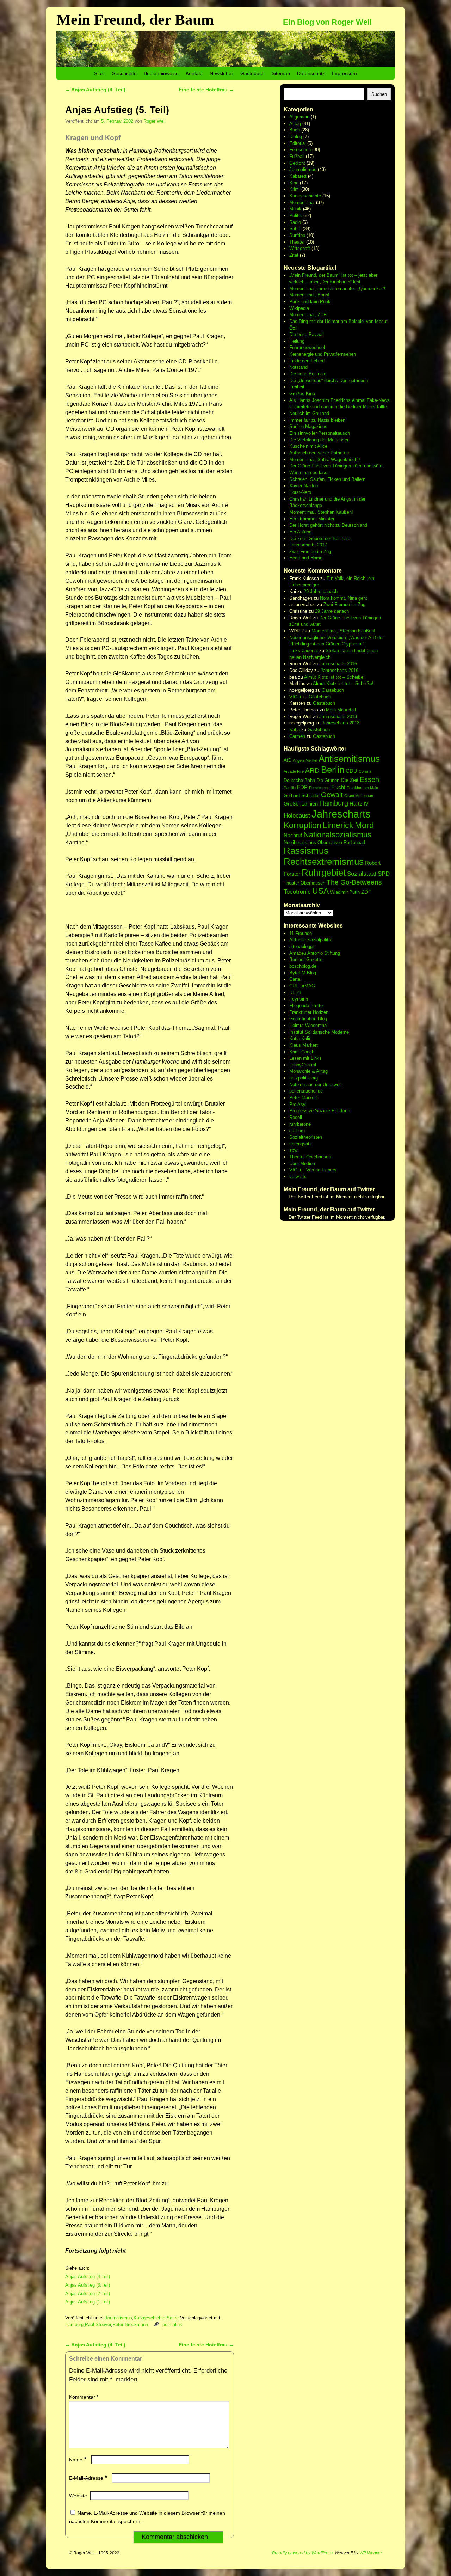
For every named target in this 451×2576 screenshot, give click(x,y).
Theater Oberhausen (304, 883)
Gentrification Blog (308, 1019)
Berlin (333, 770)
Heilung (297, 341)
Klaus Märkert (304, 1045)
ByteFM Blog (303, 973)
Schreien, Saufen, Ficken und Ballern (327, 479)
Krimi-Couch (302, 1052)
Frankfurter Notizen (309, 1012)
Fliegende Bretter (307, 1006)
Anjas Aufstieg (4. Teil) (95, 90)
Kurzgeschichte (149, 2318)
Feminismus (319, 788)
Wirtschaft (300, 248)
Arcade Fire (294, 771)
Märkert (309, 1098)
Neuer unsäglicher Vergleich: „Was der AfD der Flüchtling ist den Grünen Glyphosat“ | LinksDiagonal (336, 644)
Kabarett (298, 176)
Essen (369, 779)
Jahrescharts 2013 (338, 717)
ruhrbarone (300, 1124)
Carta (295, 979)
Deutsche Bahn (299, 780)
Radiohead (354, 842)
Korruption (302, 825)
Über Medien (302, 1164)
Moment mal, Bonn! (309, 295)
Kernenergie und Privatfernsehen (323, 354)
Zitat (294, 255)
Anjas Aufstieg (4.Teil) (88, 2277)
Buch (295, 130)
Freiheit (297, 387)
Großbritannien (301, 804)
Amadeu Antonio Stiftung (315, 953)
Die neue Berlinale (308, 374)
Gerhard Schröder (302, 796)
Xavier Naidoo (304, 486)
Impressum (344, 73)
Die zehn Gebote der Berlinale (320, 539)
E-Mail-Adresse (88, 2478)
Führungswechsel (307, 347)
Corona (365, 771)
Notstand (298, 367)
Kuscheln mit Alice (308, 446)
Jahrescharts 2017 (308, 545)
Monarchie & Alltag (308, 1071)
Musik (295, 209)
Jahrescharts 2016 (338, 664)
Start (99, 73)
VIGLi (295, 697)
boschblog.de (303, 966)
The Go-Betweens (354, 882)
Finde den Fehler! (307, 361)
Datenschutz (311, 73)
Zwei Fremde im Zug (310, 552)
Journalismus (119, 2318)
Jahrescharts (341, 814)
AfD (288, 760)
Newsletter (221, 73)
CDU (351, 771)
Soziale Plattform (333, 1111)
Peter (295, 1098)
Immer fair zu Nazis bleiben (317, 420)
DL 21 (295, 993)
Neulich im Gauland (309, 413)
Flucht (338, 787)
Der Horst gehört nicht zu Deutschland (328, 525)
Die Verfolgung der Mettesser (319, 440)
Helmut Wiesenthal (308, 1025)
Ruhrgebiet (324, 873)
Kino (294, 183)
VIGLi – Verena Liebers (313, 1170)
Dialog (296, 137)
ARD (312, 770)
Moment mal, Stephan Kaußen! (321, 512)
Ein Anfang (300, 532)
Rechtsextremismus (324, 862)
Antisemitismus (349, 759)
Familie (290, 788)
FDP (302, 787)
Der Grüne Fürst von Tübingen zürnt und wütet (336, 466)
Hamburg (74, 2324)
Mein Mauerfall (341, 710)
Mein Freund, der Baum (135, 20)
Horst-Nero (300, 492)
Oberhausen (330, 842)
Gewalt (332, 795)
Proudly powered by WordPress (302, 2553)
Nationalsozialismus (337, 835)
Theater (297, 242)
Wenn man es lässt (309, 473)
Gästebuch (252, 73)
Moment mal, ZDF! (308, 315)
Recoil (296, 1117)
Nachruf (293, 835)
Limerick (338, 825)
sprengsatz (301, 1144)
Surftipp (297, 235)
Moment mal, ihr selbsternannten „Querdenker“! (337, 289)
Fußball (297, 156)
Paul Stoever (98, 2324)
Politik (296, 216)
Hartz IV (359, 804)
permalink (172, 2324)
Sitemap (281, 73)
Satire (173, 2318)
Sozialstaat (362, 874)
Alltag (295, 124)
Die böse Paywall (307, 334)
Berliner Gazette (306, 959)
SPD (384, 874)
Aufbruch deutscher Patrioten (319, 453)
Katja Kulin (300, 1038)
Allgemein (299, 117)
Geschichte (124, 73)
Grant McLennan (359, 796)
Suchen (379, 94)
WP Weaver (371, 2553)
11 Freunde (301, 933)
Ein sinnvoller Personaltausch (320, 433)
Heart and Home (306, 558)
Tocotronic (297, 892)
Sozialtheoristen (306, 1137)
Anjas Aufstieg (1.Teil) (88, 2302)
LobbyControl (303, 1065)
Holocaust (297, 816)
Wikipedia (299, 308)
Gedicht (297, 163)
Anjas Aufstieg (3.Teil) (88, 2285)
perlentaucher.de (306, 1091)
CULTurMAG (302, 986)
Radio (295, 222)
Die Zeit (350, 780)
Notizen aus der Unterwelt (316, 1085)
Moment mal (302, 203)
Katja (295, 730)
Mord (364, 825)
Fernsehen (300, 150)
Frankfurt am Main (362, 788)
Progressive (302, 1111)
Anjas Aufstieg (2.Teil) (88, 2293)
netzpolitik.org (304, 1078)
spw (293, 1150)
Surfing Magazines (308, 426)
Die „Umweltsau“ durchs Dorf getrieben (329, 381)
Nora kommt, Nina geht (344, 598)
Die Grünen (328, 780)
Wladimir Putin (345, 892)
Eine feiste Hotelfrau (206, 90)
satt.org (297, 1130)
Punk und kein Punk (310, 302)
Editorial (298, 143)
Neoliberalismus (300, 842)
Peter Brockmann (130, 2324)
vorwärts (298, 1177)
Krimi (295, 189)
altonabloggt (302, 946)
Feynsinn (299, 999)
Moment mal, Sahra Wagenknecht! (325, 460)
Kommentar (84, 2397)
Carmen (297, 736)
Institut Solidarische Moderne (319, 1032)
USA (320, 891)
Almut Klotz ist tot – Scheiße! (334, 677)
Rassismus (306, 851)
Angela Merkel (305, 760)
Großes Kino (302, 394)
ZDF (366, 892)
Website (78, 2496)
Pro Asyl (298, 1104)
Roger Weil (155, 121)
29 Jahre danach (321, 591)
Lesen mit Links (305, 1058)
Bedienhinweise (161, 73)
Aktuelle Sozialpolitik (311, 940)
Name (78, 2460)
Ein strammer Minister (312, 519)
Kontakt (194, 73)
